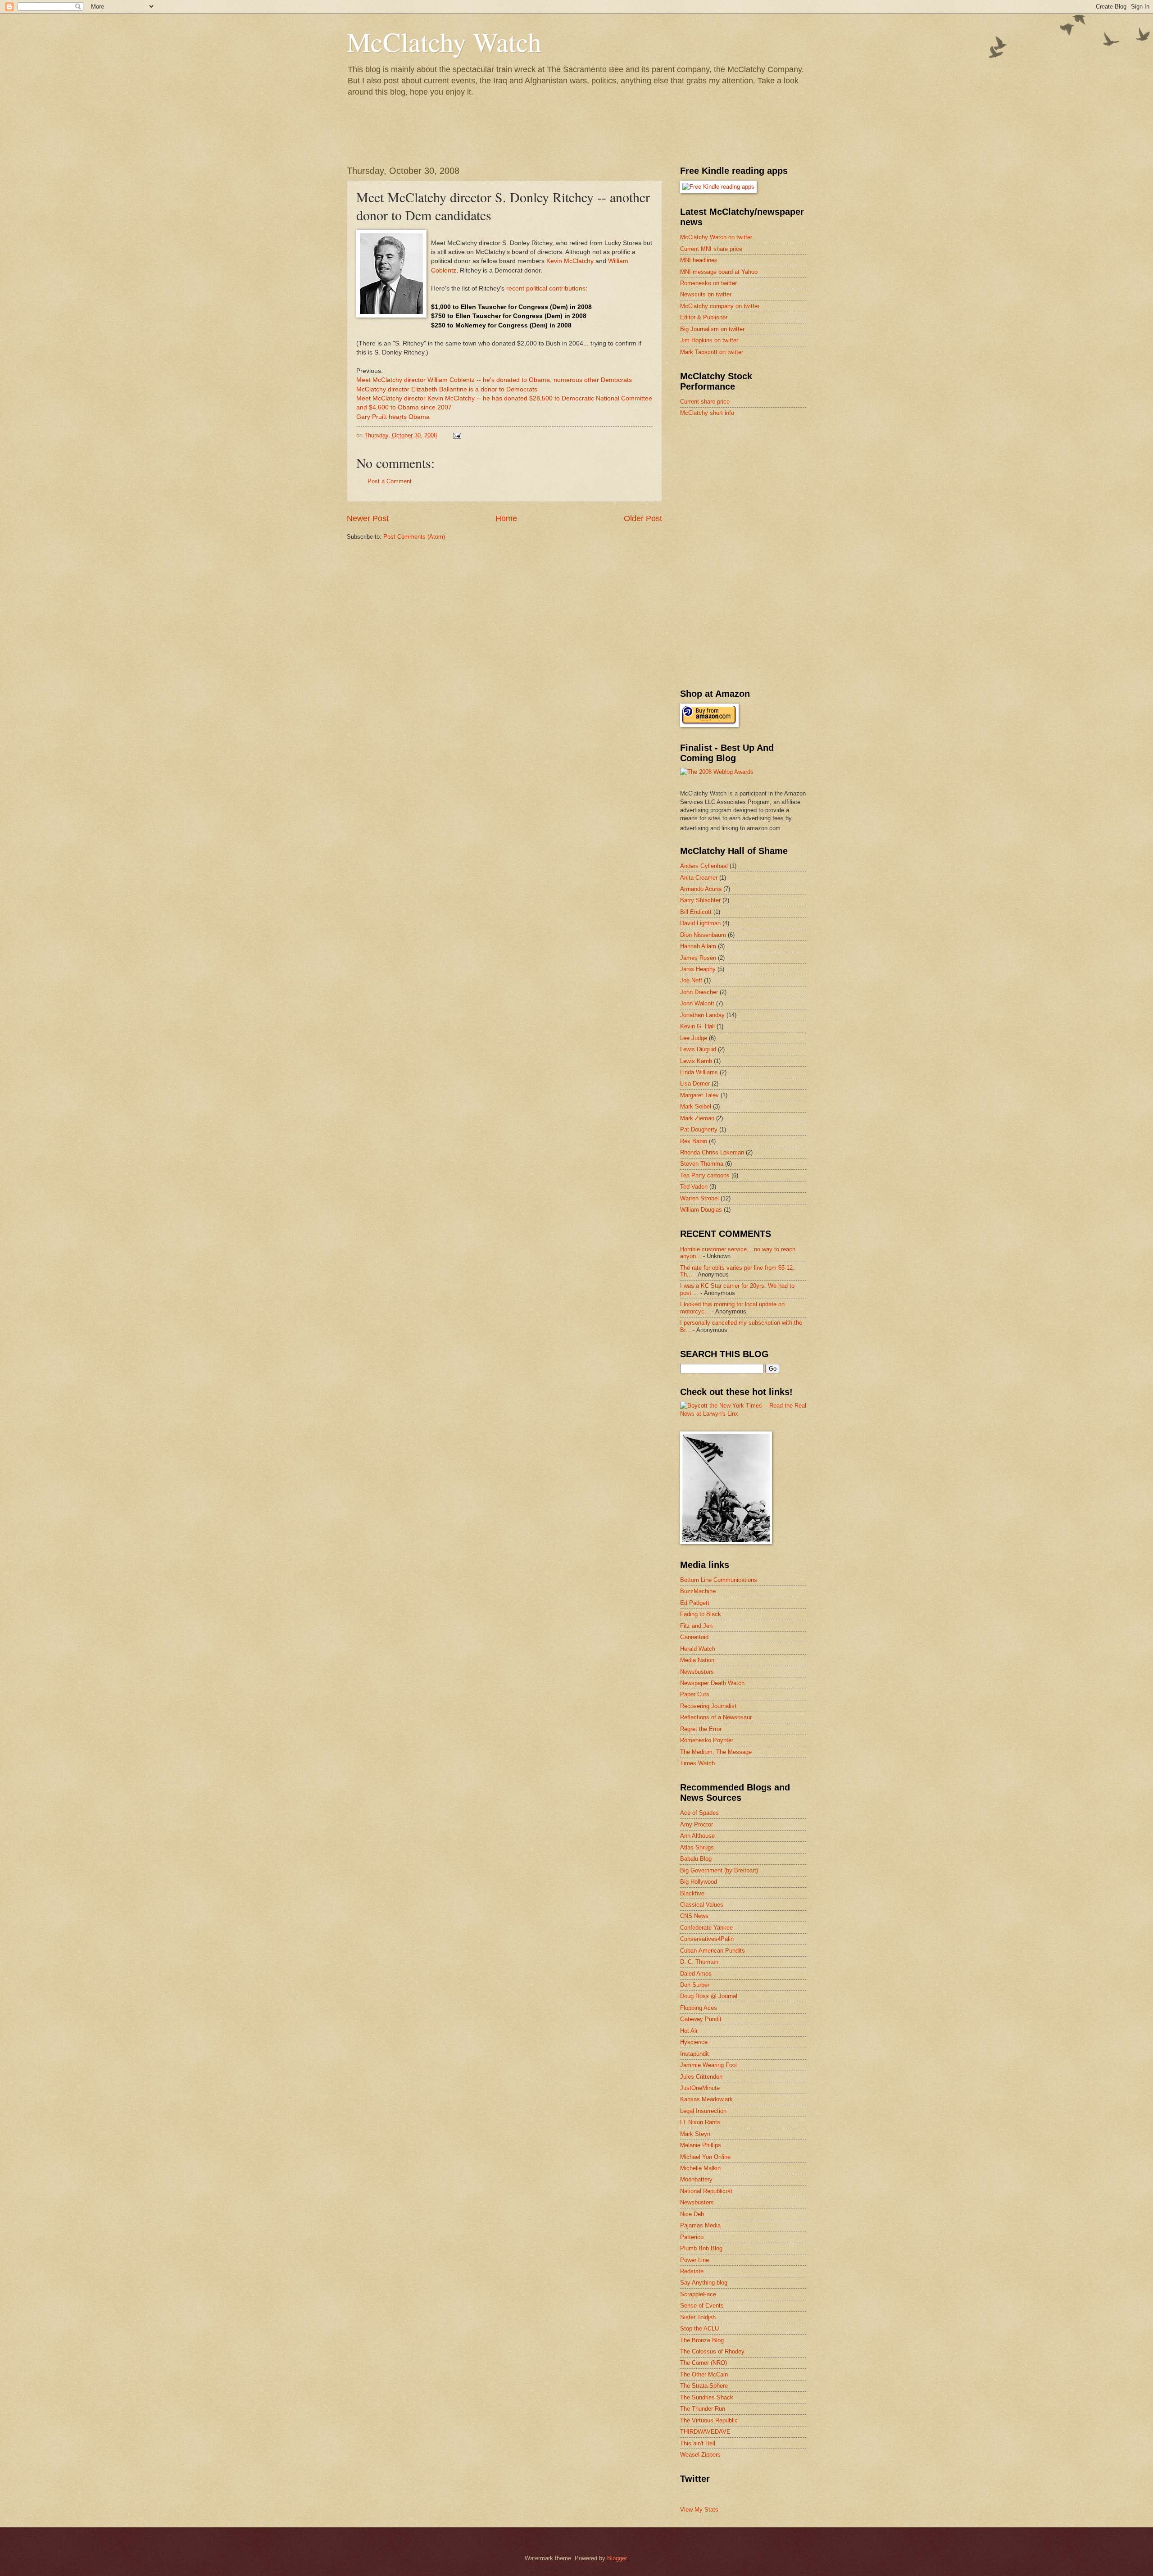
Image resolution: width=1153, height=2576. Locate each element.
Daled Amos (696, 1974)
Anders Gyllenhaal (704, 866)
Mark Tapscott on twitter (712, 352)
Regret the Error (701, 1729)
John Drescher (699, 992)
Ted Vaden (694, 1187)
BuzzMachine (698, 1591)
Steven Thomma (702, 1164)
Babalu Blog (696, 1859)
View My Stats (699, 2510)
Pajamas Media (700, 2225)
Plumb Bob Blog (701, 2248)
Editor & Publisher (704, 317)
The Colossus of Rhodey (712, 2351)
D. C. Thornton (699, 1962)
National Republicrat (706, 2191)
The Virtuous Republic (709, 2420)
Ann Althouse (697, 1836)
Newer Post (368, 518)
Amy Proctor (697, 1824)
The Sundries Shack (707, 2397)
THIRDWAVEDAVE (705, 2432)
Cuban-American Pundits (713, 1951)
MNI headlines (699, 260)
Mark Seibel (696, 1106)
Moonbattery (696, 2179)
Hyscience (694, 2042)
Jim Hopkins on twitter (709, 340)
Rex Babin (694, 1141)
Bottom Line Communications (719, 1580)
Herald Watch (698, 1649)
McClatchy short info (707, 413)
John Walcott (697, 1003)
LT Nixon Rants (700, 2122)
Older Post (643, 518)
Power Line (695, 2260)
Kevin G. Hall (697, 1026)
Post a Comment (390, 481)
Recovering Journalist (708, 1706)
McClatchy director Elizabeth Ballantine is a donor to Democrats (447, 389)
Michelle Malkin (700, 2168)
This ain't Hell (698, 2443)
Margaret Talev (699, 1095)
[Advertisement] (748, 488)
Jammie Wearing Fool (708, 2065)
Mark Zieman (697, 1118)
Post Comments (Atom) (414, 537)
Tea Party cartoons (705, 1175)
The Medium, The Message (716, 1752)
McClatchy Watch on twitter (716, 237)
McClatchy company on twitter (720, 306)
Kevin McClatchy (570, 261)
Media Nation (697, 1660)
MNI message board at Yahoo (719, 272)
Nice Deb (692, 2214)
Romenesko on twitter (708, 283)
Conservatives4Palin (707, 1939)
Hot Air (689, 2031)
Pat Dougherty (699, 1129)
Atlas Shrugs (697, 1847)
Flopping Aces (699, 2008)
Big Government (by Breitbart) (719, 1870)
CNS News (694, 1916)
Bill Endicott (696, 912)
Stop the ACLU (699, 2328)
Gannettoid (694, 1637)
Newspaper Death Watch (712, 1683)
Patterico (692, 2237)
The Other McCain (704, 2374)
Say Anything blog (704, 2283)
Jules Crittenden (701, 2077)
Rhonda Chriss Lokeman (712, 1152)
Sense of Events (702, 2306)
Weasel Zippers (700, 2455)
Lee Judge (694, 1038)
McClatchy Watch (444, 41)
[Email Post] (457, 435)
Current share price (705, 402)
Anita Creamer (699, 878)
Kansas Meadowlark (706, 2099)
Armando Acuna (701, 889)
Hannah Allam (698, 946)
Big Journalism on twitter (712, 329)
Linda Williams (699, 1072)
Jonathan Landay (702, 1015)
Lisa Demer (695, 1084)
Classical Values (702, 1905)
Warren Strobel (699, 1198)
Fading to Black (701, 1614)
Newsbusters (697, 1672)
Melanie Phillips (701, 2145)
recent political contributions (546, 288)
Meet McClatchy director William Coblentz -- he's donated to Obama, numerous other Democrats (494, 380)
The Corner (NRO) (704, 2363)
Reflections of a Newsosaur (716, 1717)
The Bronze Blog (702, 2340)
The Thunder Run (703, 2409)
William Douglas (701, 1210)
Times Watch (697, 1763)
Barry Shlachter (700, 900)
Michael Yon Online (705, 2157)
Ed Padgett (695, 1603)
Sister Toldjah (698, 2317)
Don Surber (695, 1985)
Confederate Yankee (706, 1928)
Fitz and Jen (696, 1626)
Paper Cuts (695, 1694)
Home (506, 518)
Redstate (692, 2271)
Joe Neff (691, 980)
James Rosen (698, 958)
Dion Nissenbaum (703, 935)
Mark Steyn (695, 2134)
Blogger (617, 2558)
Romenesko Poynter (707, 1740)
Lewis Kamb (696, 1061)
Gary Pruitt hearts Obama (393, 417)
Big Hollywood (699, 1882)
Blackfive (692, 1893)
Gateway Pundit (701, 2019)
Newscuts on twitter (706, 294)
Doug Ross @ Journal (709, 1996)
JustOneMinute (700, 2088)
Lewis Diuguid (698, 1049)
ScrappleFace (698, 2294)
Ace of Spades (699, 1813)
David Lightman (700, 923)
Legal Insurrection (703, 2111)
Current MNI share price (711, 249)
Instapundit (695, 2054)
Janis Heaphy (698, 969)
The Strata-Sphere (704, 2386)
